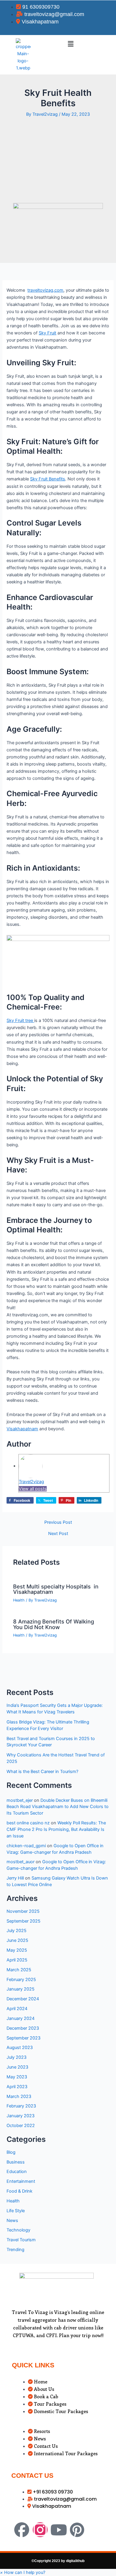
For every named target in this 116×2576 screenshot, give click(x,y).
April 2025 (17, 1960)
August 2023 (20, 2048)
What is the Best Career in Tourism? (42, 1772)
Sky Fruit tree (20, 1020)
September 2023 (23, 2038)
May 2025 (17, 1950)
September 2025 (23, 1921)
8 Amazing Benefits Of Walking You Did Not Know (54, 1624)
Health (19, 1600)
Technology (18, 2230)
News (12, 2221)
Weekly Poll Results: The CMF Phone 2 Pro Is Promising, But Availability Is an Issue (56, 1829)
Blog (11, 2152)
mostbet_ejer (20, 1800)
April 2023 (17, 2087)
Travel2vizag (31, 1482)
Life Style (16, 2211)
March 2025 (19, 1970)
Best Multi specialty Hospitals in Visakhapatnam (56, 1589)
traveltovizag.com (45, 290)
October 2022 (21, 2126)
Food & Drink (19, 2191)
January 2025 (21, 1989)
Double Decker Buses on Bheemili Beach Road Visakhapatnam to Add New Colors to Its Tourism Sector (58, 1807)
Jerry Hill (15, 1878)
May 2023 (17, 2077)
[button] (70, 44)
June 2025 (17, 1940)
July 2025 (17, 1931)
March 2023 (19, 2096)
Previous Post (58, 1522)
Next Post (58, 1534)
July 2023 (17, 2057)
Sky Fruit (47, 333)
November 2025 (23, 1911)
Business (16, 2162)
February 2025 (21, 1980)
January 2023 (21, 2116)
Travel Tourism (21, 2240)
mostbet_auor (21, 1862)
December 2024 (23, 1999)
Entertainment (21, 2181)
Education (17, 2172)
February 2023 (21, 2106)
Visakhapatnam (22, 1429)
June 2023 (17, 2067)
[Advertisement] (58, 160)
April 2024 (17, 2009)
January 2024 (21, 2018)
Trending (15, 2250)
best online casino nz (28, 1823)
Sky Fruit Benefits (48, 479)
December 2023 (23, 2028)
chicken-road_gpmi (26, 1846)
